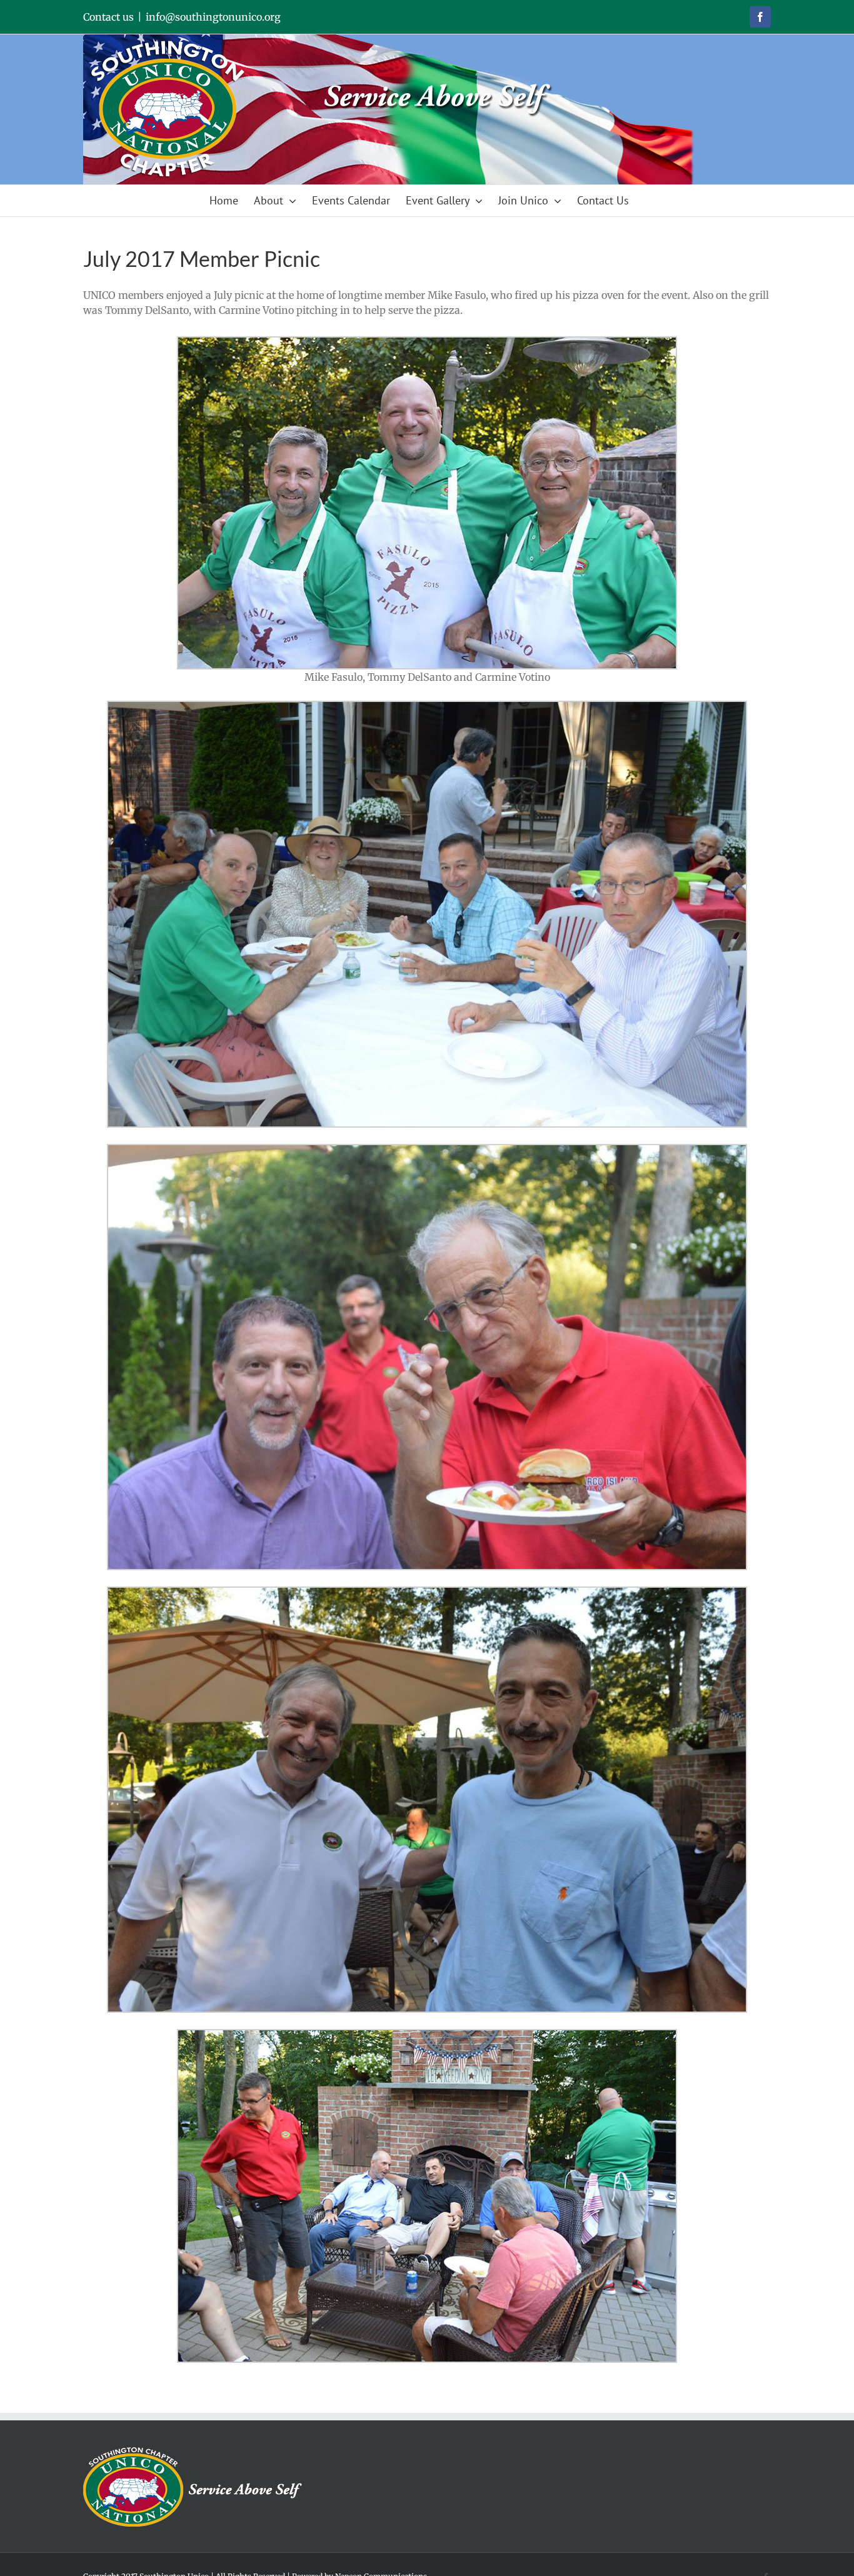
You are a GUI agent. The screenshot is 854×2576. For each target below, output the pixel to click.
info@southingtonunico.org (213, 17)
